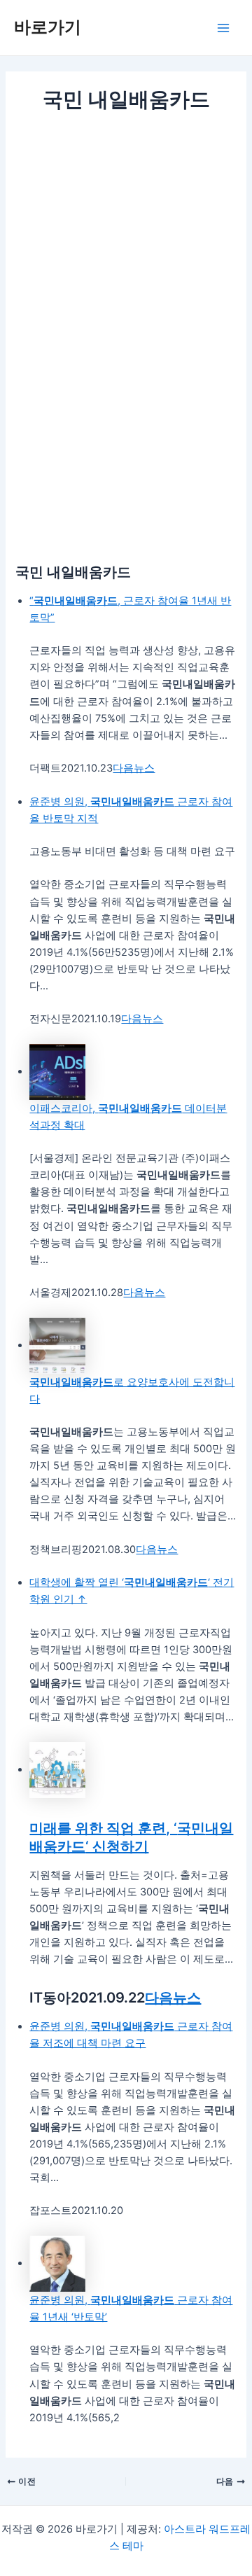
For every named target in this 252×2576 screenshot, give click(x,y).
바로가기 (48, 27)
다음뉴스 (134, 768)
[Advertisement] (126, 248)
